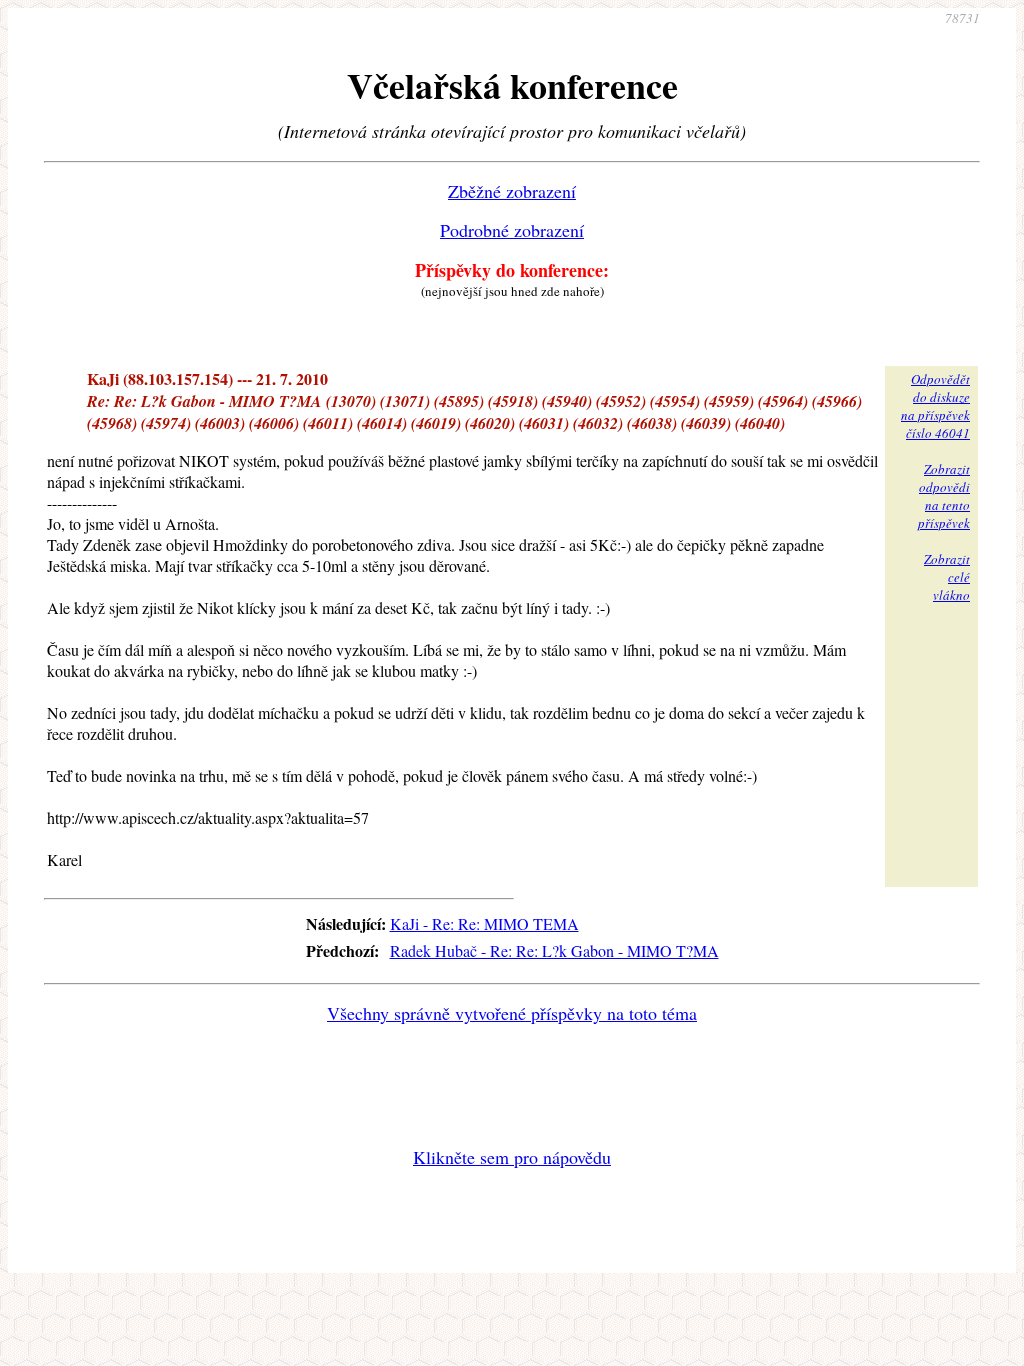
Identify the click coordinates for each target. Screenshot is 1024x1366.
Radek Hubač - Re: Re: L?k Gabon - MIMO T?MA (554, 950)
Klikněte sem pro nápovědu (512, 1157)
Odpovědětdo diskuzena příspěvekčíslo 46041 (935, 406)
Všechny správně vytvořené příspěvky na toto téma (512, 1013)
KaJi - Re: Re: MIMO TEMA (484, 923)
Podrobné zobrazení (512, 230)
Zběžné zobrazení (512, 191)
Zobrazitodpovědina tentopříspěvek (944, 496)
